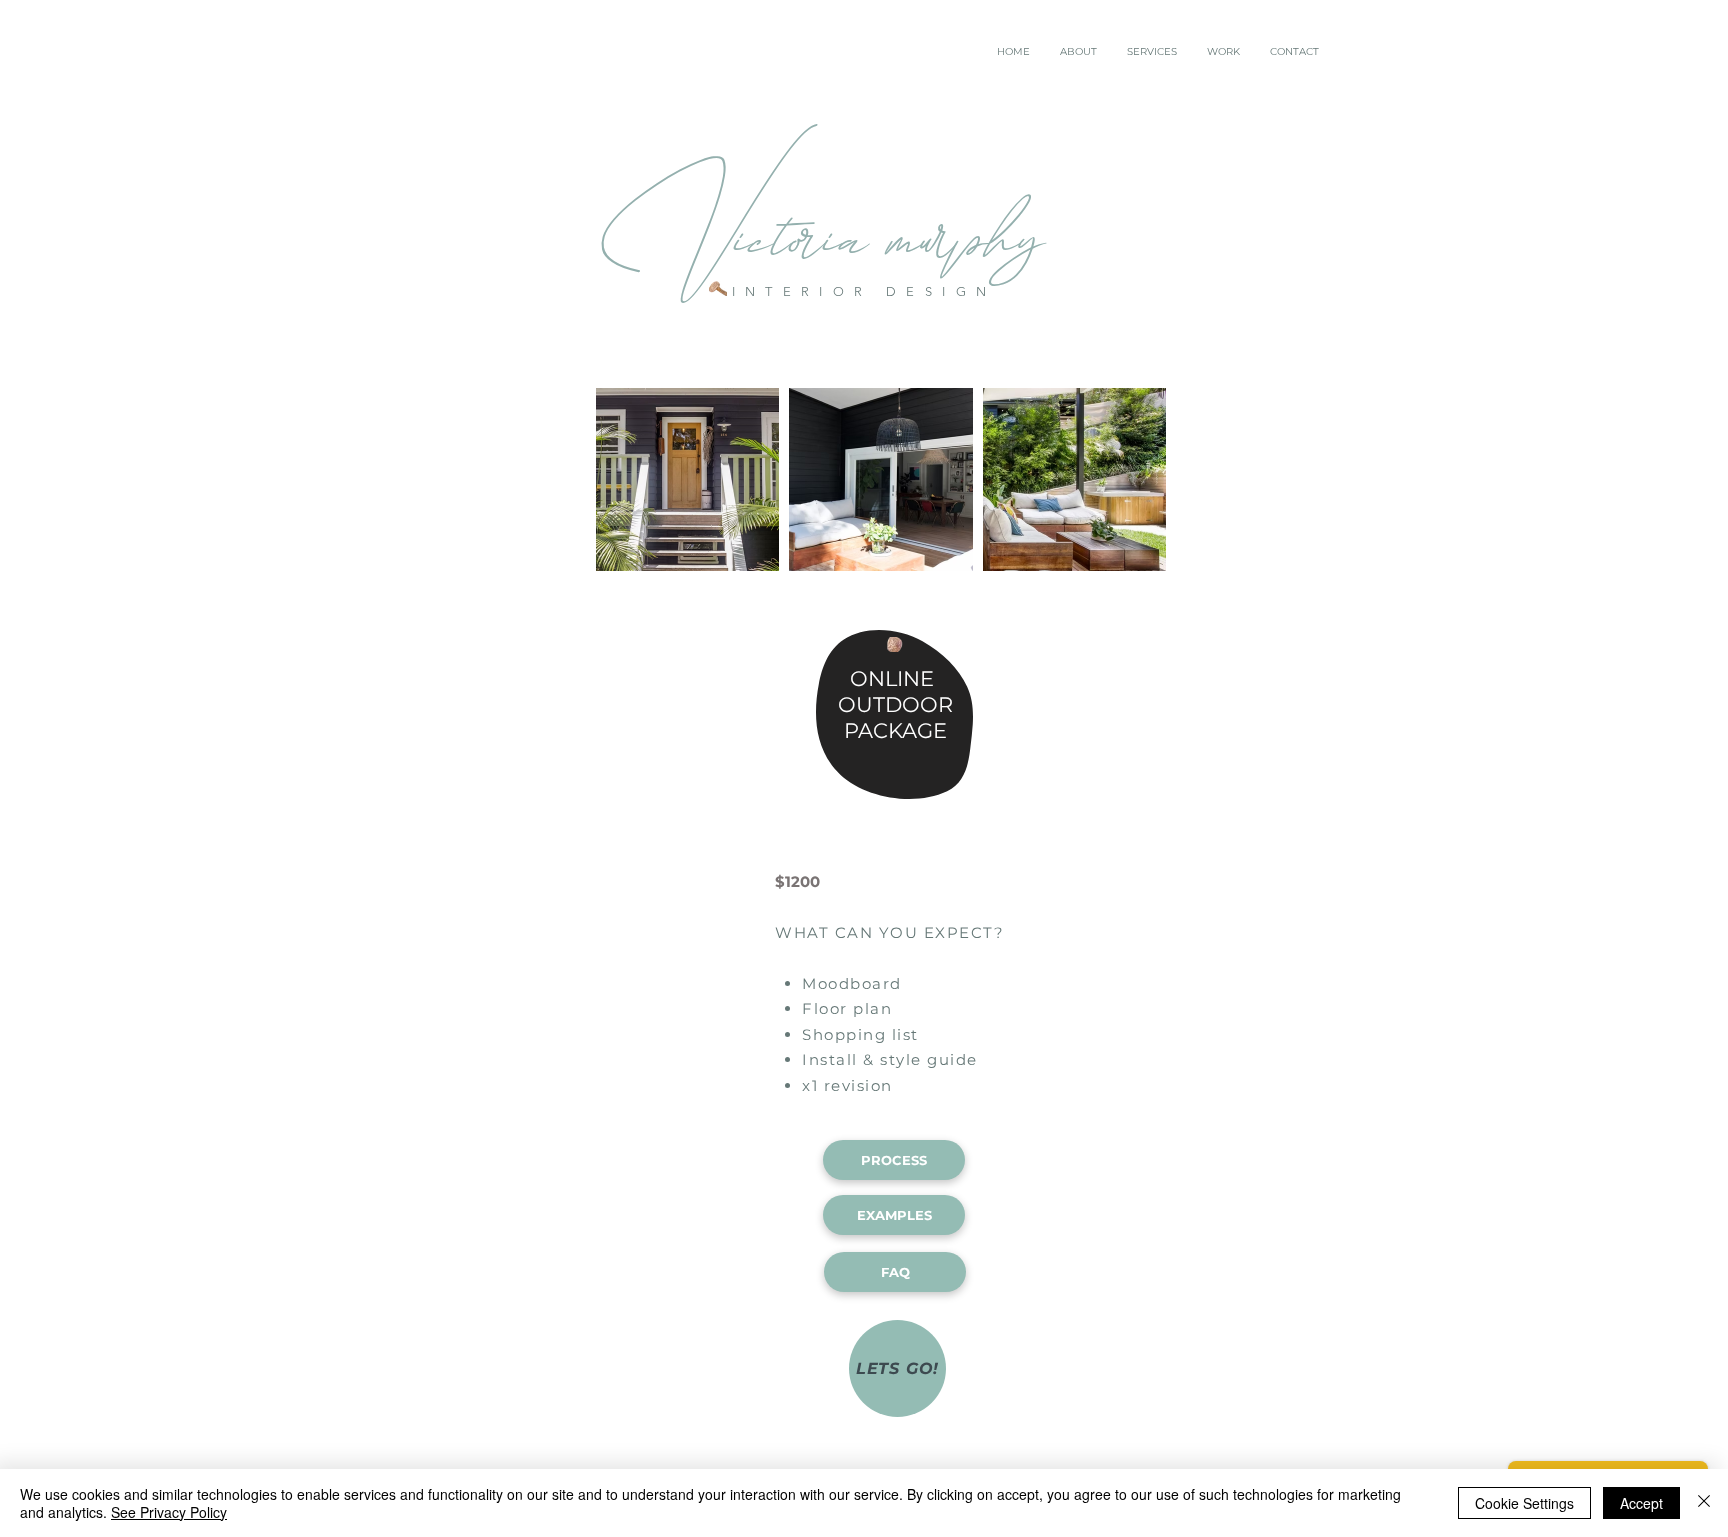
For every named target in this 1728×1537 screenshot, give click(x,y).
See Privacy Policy (169, 1512)
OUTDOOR (895, 704)
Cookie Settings (1524, 1503)
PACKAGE (892, 730)
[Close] (1704, 1503)
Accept (1641, 1503)
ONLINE (889, 678)
